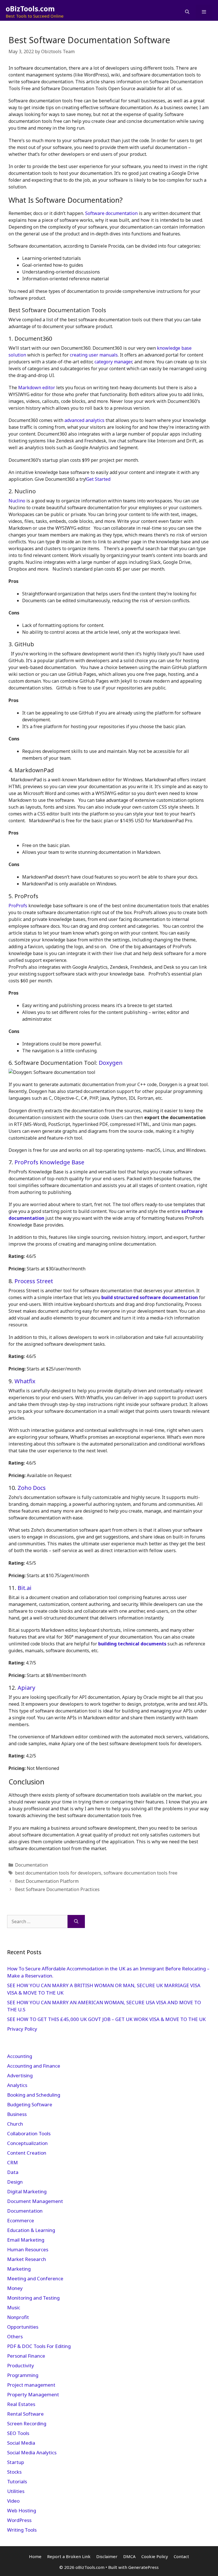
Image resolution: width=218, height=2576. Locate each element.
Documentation (32, 1865)
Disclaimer (107, 2556)
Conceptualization (27, 2143)
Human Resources (28, 2249)
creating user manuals (94, 355)
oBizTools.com (30, 9)
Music (14, 2307)
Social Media (21, 2443)
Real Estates (21, 2404)
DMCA (129, 2556)
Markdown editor (37, 388)
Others (15, 2336)
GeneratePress (143, 2567)
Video (13, 2501)
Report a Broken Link (69, 2556)
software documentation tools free (141, 1873)
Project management (31, 2385)
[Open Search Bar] (187, 12)
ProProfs (18, 906)
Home (35, 2556)
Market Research (27, 2259)
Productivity (21, 2365)
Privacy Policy (23, 2029)
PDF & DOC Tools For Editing (39, 2346)
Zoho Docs (32, 1488)
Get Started (98, 479)
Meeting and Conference (35, 2278)
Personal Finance (26, 2356)
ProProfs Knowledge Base (49, 1162)
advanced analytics (84, 420)
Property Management (33, 2394)
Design (15, 2182)
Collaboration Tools (29, 2133)
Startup (16, 2462)
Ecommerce (21, 2220)
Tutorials (17, 2481)
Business (17, 2114)
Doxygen (111, 1063)
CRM (12, 2162)
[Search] (76, 1921)
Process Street (34, 1281)
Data (13, 2172)
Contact (181, 2556)
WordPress (19, 2520)
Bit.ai (25, 1588)
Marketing (19, 2269)
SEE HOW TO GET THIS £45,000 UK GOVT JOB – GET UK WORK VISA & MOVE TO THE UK (106, 2019)
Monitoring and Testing (33, 2298)
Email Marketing (26, 2240)
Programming (23, 2375)
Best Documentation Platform (47, 1881)
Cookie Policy (155, 2556)
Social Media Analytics (32, 2452)
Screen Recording (27, 2423)
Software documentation (111, 213)
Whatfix (25, 1381)
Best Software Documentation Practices (57, 1889)
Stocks (14, 2472)
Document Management (35, 2201)
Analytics (17, 2085)
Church (15, 2124)
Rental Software (25, 2414)
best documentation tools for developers (58, 1873)
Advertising (20, 2075)
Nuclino (17, 501)
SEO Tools (18, 2433)
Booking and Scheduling (34, 2095)
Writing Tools (22, 2530)
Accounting (20, 2056)
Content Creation (27, 2153)
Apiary (26, 1688)
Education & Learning (31, 2230)
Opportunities (23, 2327)
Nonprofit (18, 2317)
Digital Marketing (27, 2191)
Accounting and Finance (34, 2066)
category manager (113, 362)
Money (15, 2288)
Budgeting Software (30, 2104)
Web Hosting (22, 2510)
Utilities (16, 2491)
